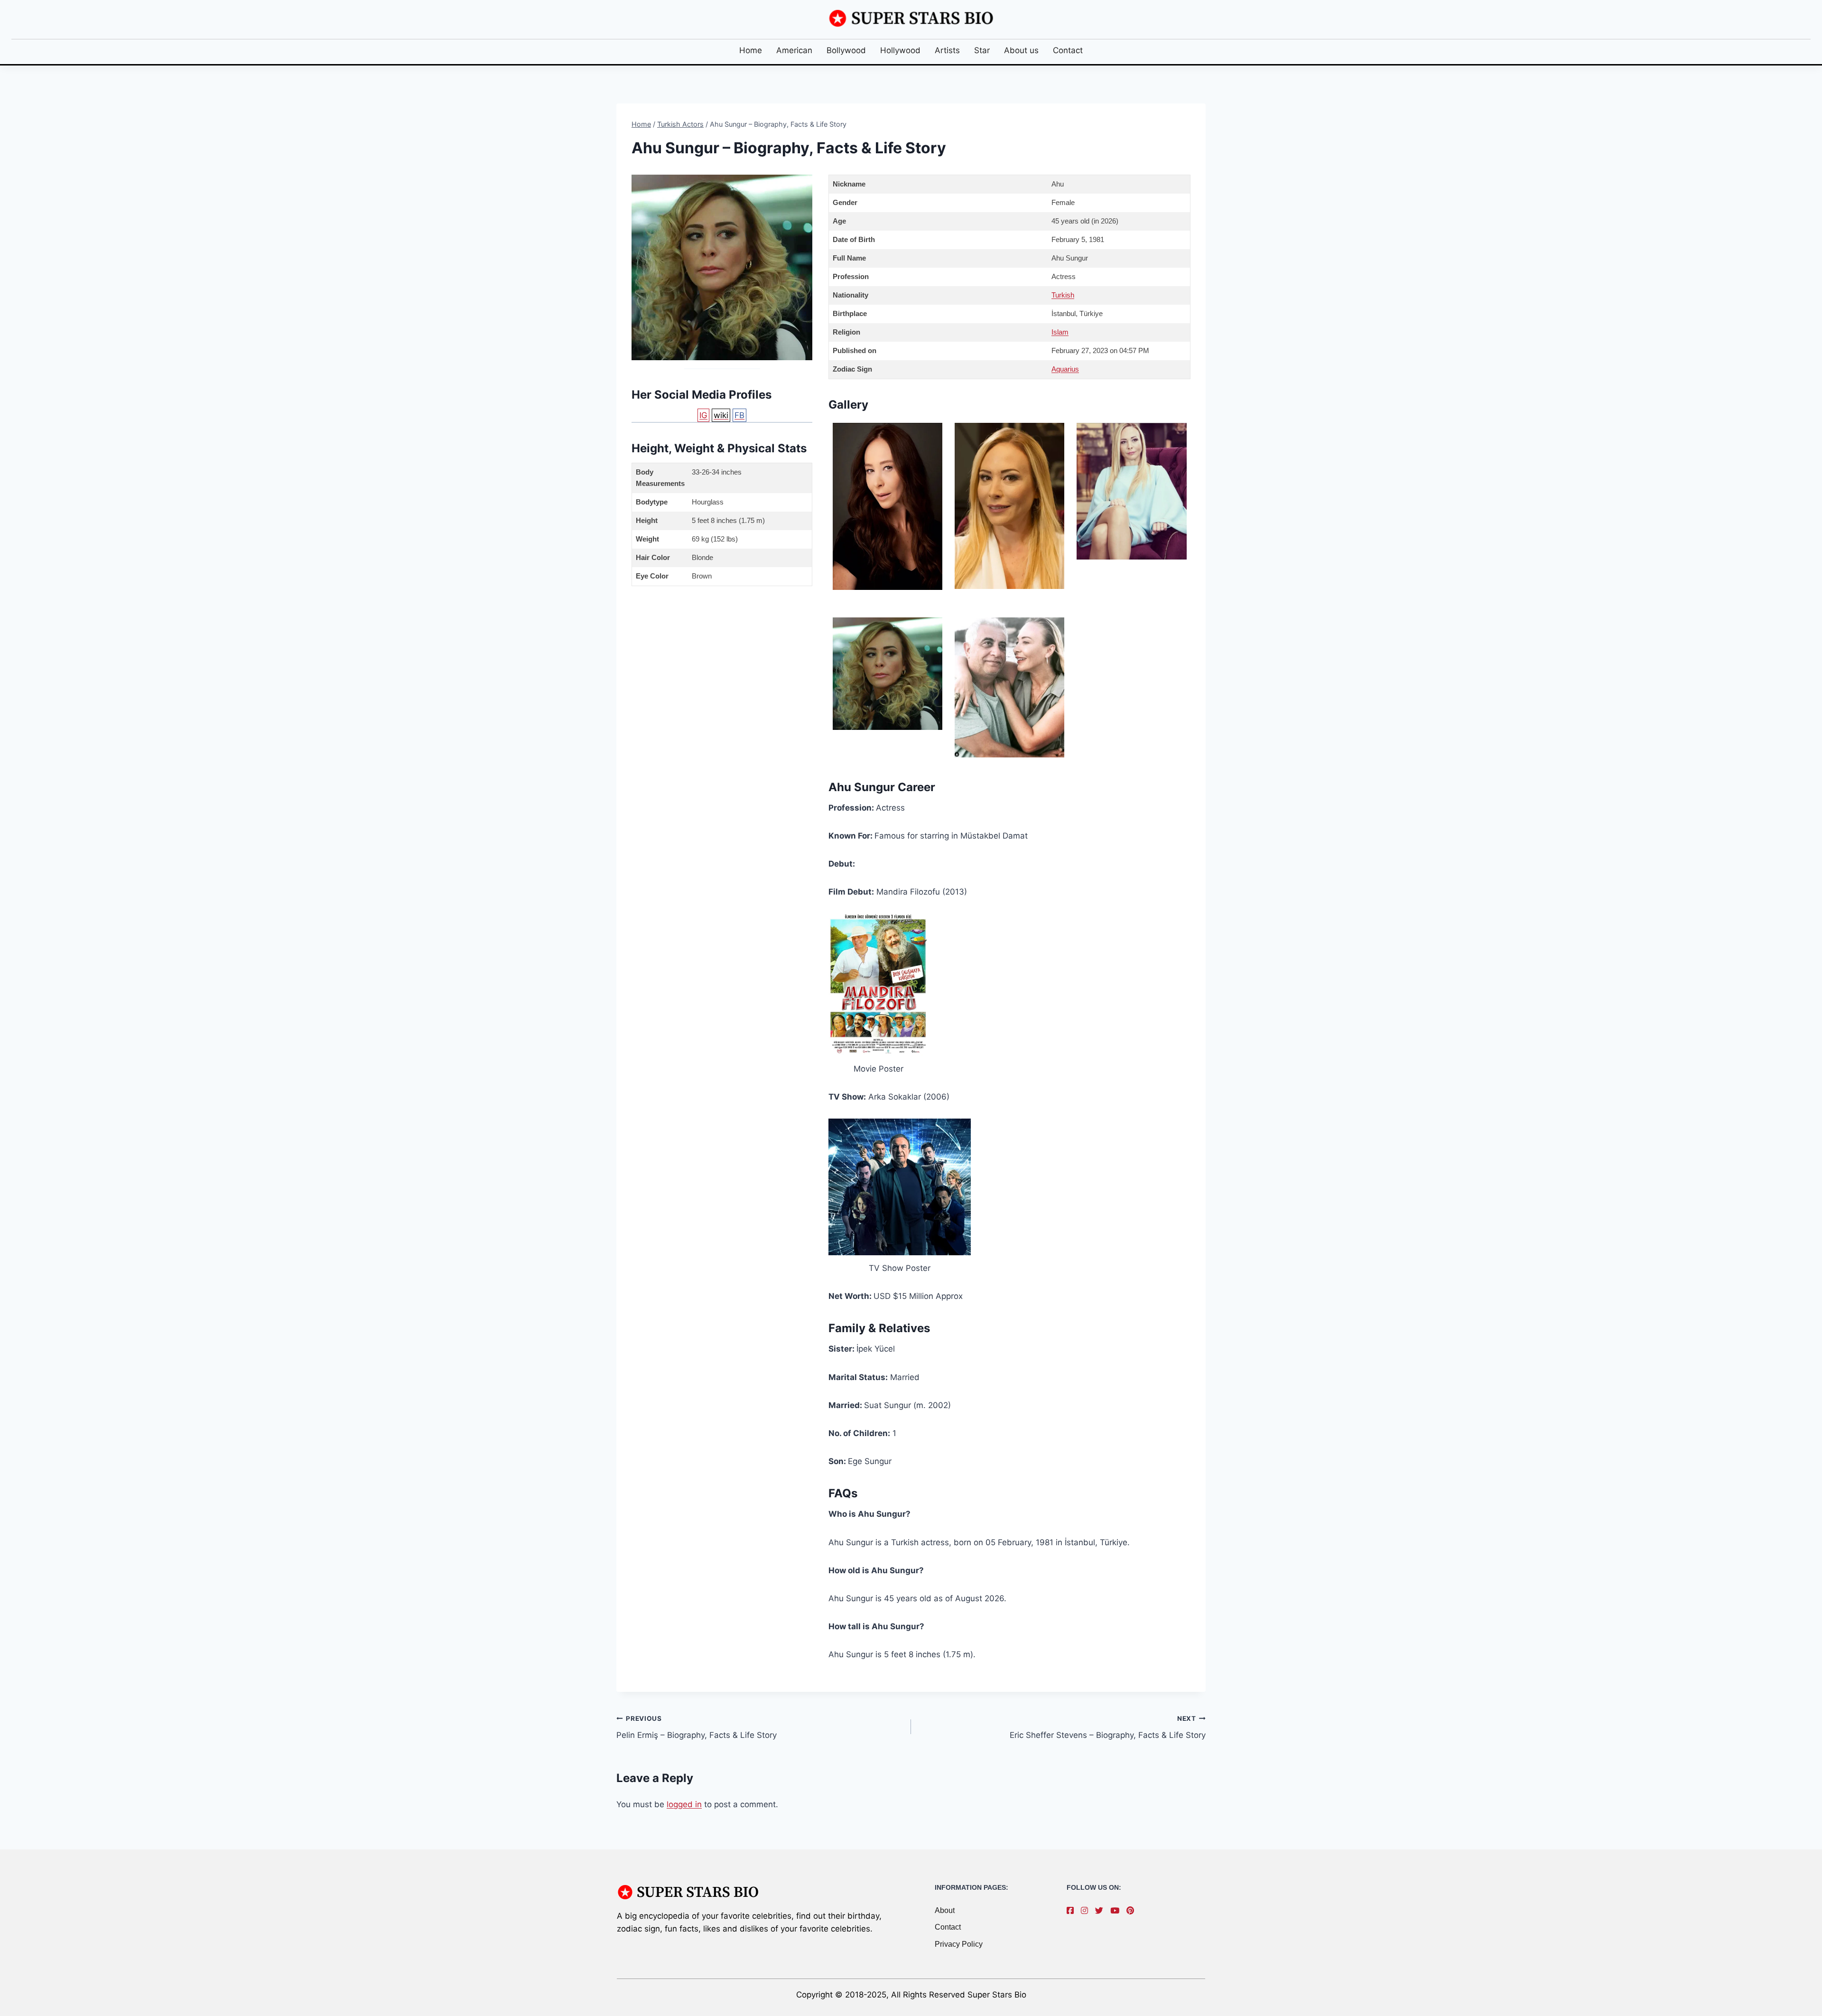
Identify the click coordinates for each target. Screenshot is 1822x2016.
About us (1021, 50)
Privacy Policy (959, 1944)
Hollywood (900, 50)
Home (751, 50)
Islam (1060, 332)
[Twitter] (1102, 1911)
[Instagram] (1087, 1911)
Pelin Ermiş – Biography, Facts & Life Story (697, 1727)
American (794, 50)
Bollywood (846, 50)
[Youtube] (1117, 1911)
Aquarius (1065, 369)
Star (982, 50)
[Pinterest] (1133, 1911)
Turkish (1063, 295)
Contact (1068, 50)
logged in (684, 1804)
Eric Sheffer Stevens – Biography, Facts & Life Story (1108, 1727)
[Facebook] (1073, 1911)
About (945, 1910)
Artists (947, 50)
